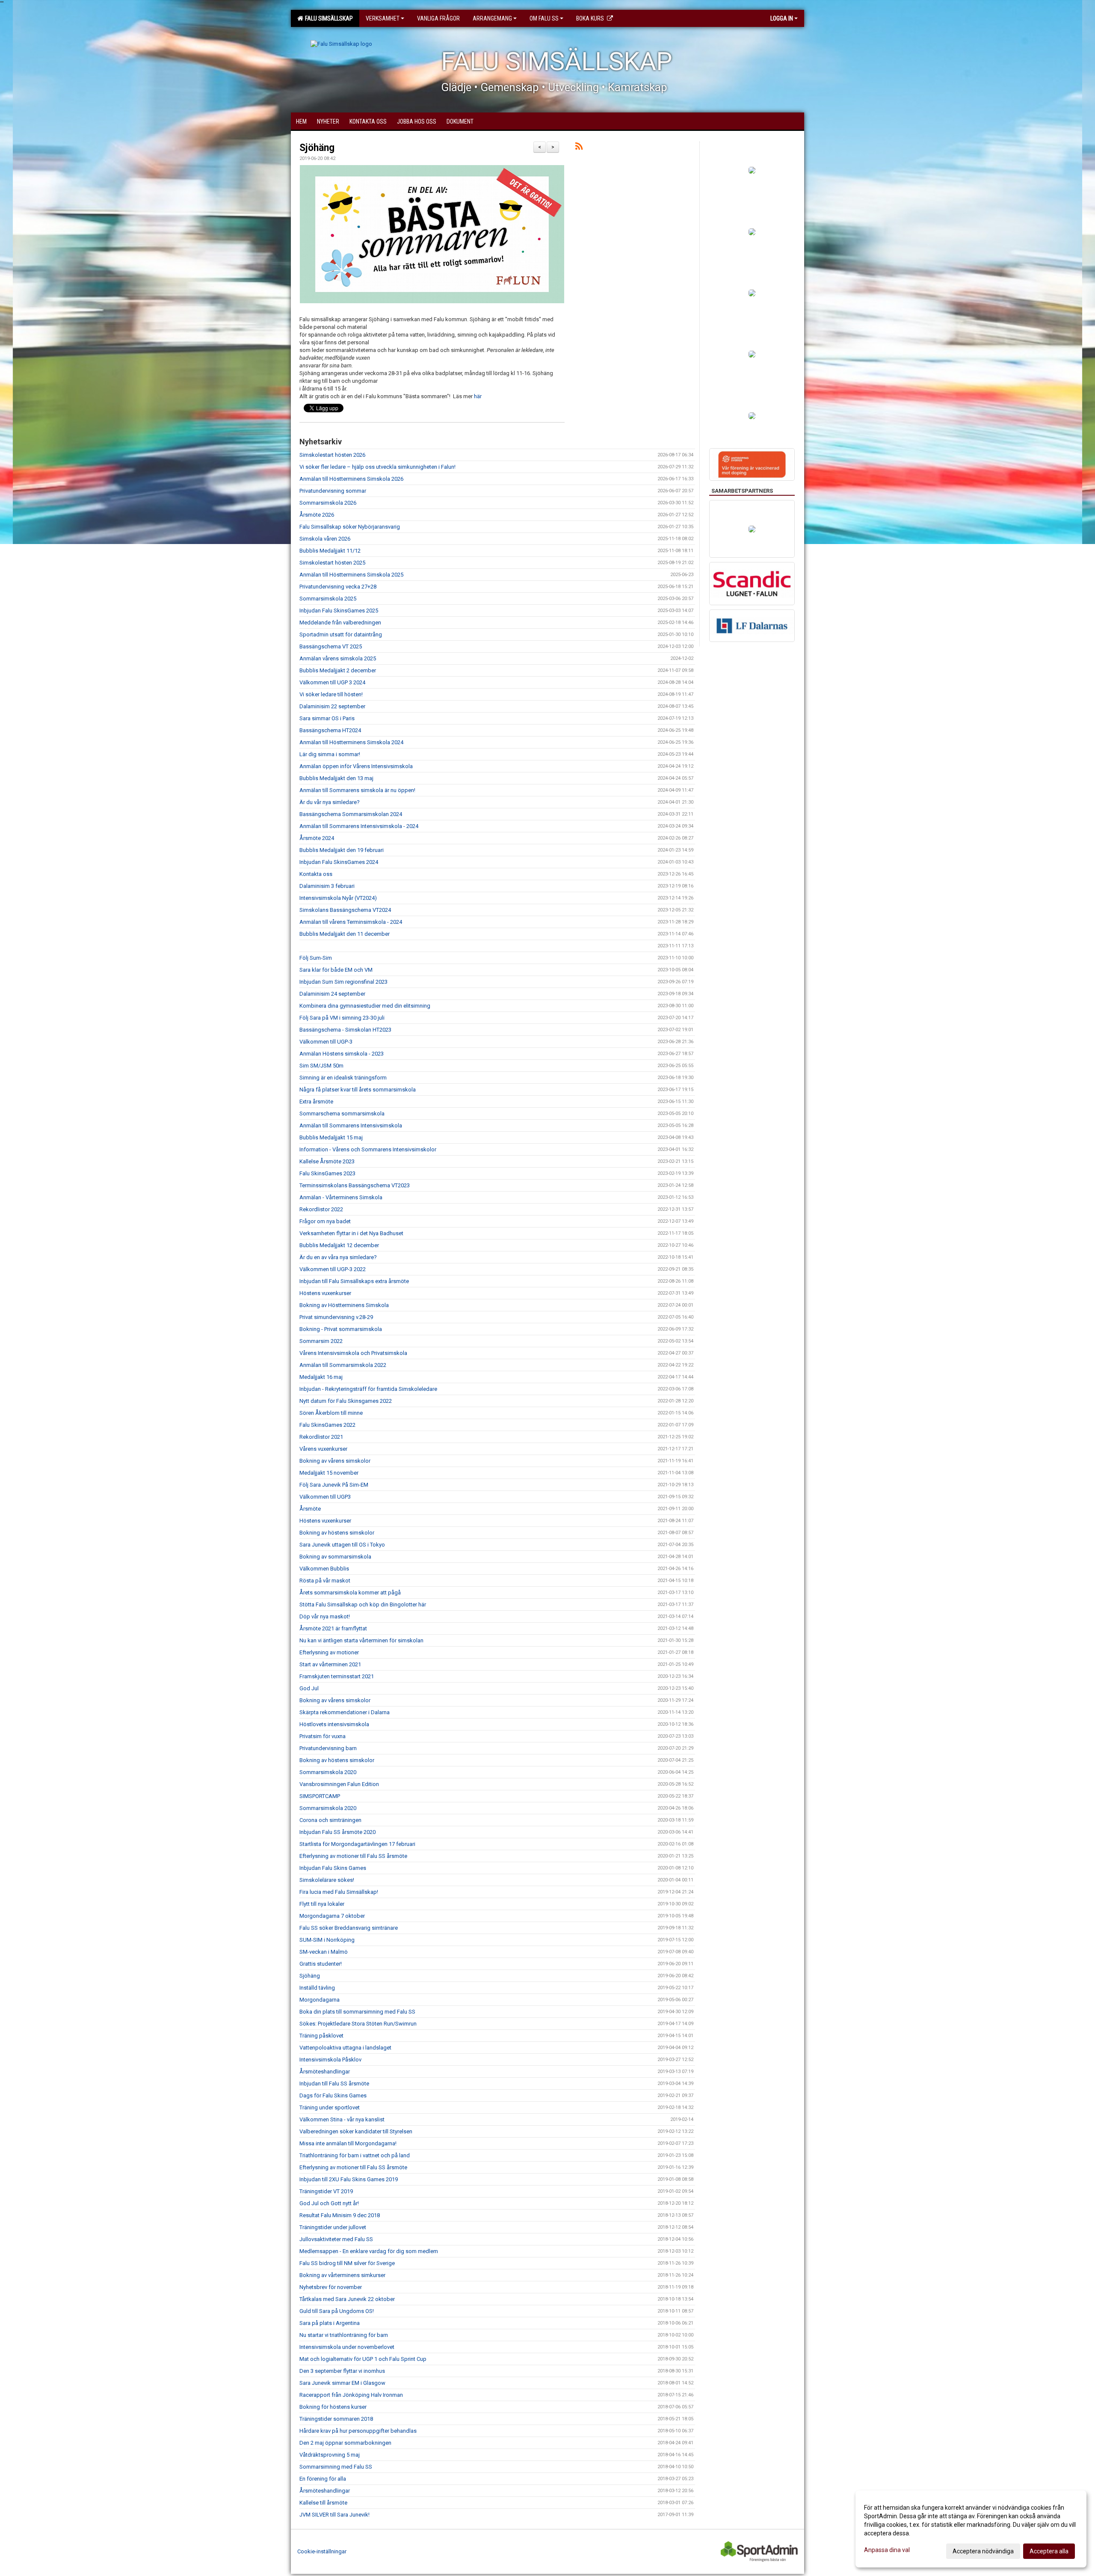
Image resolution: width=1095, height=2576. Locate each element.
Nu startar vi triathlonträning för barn (344, 2335)
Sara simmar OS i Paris (327, 718)
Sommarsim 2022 (321, 1341)
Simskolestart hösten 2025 (332, 563)
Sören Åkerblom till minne (331, 1413)
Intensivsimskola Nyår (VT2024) (338, 898)
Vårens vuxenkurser (323, 1449)
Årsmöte (310, 1509)
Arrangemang (492, 18)
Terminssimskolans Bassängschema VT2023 (355, 1185)
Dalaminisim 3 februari (327, 886)
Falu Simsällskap (328, 18)
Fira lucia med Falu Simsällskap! (339, 1892)
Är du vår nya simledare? (330, 802)
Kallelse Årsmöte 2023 (327, 1161)
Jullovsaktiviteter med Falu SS (336, 2239)
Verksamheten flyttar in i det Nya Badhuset (351, 1233)
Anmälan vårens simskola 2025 (338, 658)
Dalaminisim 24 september (332, 994)
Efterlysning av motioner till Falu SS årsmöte (353, 1856)
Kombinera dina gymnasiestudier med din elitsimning (365, 1006)
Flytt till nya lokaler (322, 1904)
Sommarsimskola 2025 (328, 599)
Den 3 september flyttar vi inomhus (342, 2371)
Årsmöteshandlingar (325, 2072)
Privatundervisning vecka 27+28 (338, 587)
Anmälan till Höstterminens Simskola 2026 (351, 479)
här (478, 396)
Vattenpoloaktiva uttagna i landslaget (345, 2048)
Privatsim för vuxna (323, 1736)
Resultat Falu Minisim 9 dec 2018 (340, 2215)
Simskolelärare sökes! (327, 1880)
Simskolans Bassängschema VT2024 (345, 910)
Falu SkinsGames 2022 (327, 1425)
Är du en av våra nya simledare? (338, 1257)
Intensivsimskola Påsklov (330, 2060)
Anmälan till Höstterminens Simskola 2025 (351, 575)
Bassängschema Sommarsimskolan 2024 (351, 814)
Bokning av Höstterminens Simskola (344, 1305)
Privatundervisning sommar (333, 491)
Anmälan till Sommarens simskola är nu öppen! (357, 790)
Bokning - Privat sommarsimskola (341, 1329)
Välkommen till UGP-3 (326, 1042)
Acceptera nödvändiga (983, 2551)
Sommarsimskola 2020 (328, 1772)
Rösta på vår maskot (325, 1581)
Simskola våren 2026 (325, 539)
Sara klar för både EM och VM (336, 970)
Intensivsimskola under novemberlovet (347, 2347)
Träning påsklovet (321, 2036)
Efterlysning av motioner (329, 1652)
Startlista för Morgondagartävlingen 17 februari (357, 1844)
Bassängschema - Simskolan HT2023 (345, 1030)
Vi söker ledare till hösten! (331, 694)
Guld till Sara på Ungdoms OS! (337, 2311)
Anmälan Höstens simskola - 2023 (342, 1054)
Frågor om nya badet (325, 1221)
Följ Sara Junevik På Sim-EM (334, 1485)
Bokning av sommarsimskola (335, 1557)
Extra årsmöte (316, 1102)
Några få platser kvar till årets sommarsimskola (358, 1090)
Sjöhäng (317, 148)
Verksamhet (383, 18)
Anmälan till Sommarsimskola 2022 (343, 1365)
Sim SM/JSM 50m (321, 1066)
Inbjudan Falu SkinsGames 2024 (339, 862)
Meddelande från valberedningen (340, 623)
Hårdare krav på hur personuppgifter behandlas (358, 2431)
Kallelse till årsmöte (323, 2503)
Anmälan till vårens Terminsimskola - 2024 (351, 922)
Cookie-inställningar (322, 2551)
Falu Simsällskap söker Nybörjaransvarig (350, 527)
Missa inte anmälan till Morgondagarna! (348, 2143)
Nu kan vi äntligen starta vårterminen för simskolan (361, 1640)
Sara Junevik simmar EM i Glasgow (342, 2383)
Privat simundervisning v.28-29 (336, 1317)
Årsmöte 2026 (317, 515)
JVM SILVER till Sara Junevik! (334, 2515)
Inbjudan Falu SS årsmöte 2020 (337, 1832)
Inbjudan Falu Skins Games (333, 1868)
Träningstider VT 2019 (326, 2191)
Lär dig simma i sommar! (330, 754)
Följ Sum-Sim (316, 958)
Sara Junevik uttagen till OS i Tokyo (342, 1545)
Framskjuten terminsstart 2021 (337, 1676)
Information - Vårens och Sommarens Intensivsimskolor (368, 1149)
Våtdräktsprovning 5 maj (330, 2455)
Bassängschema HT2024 (330, 730)
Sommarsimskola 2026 (328, 503)
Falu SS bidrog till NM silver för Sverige (347, 2263)
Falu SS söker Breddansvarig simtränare (349, 1928)
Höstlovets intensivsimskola (334, 1724)
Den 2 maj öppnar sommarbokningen (345, 2443)
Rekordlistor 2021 (321, 1437)
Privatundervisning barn (328, 1748)
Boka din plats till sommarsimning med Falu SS (357, 2012)
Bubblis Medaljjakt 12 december (339, 1245)
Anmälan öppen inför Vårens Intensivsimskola (356, 766)
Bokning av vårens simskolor (335, 1461)
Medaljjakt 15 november (329, 1473)
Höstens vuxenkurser (325, 1293)
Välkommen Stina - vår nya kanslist (342, 2119)
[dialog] (971, 2529)
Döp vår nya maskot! (325, 1616)
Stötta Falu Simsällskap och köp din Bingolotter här (363, 1604)
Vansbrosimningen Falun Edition (339, 1784)
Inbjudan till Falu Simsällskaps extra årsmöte (354, 1281)
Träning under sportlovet (330, 2107)
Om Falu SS (544, 18)
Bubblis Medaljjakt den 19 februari (342, 850)
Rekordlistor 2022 (321, 1209)
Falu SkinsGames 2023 (327, 1173)
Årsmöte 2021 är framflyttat (333, 1628)
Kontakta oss (316, 874)
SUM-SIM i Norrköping (327, 1940)
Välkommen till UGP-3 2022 (333, 1269)
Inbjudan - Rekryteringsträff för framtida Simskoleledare (368, 1389)
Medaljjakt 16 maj (321, 1377)
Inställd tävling (317, 1988)
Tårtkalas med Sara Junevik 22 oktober (347, 2299)
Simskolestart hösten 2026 (332, 455)
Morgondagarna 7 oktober (332, 1916)
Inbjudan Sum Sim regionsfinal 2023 (343, 982)
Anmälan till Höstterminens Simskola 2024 (351, 742)
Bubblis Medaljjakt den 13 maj (336, 778)
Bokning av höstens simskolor (337, 1533)
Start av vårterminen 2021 (330, 1664)
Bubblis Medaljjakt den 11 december (345, 934)
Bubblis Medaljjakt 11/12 (330, 551)
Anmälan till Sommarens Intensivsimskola (351, 1125)
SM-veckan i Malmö (324, 1952)
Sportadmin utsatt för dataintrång (341, 634)
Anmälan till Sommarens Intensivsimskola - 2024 (359, 826)
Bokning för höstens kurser (333, 2407)
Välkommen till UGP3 (325, 1497)
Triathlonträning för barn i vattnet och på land (355, 2155)
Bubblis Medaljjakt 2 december (338, 670)
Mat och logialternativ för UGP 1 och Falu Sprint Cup (363, 2359)
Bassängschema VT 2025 (331, 646)
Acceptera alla (1049, 2551)
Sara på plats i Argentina (330, 2323)
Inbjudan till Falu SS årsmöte (334, 2084)
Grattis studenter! (321, 1964)
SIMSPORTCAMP (320, 1796)
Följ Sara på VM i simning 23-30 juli (342, 1018)
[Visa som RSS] (579, 148)
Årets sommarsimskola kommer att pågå (350, 1593)
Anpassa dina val (887, 2550)
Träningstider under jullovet (333, 2227)
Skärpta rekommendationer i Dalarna (345, 1712)
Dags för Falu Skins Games (333, 2095)
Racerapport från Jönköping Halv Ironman (351, 2395)
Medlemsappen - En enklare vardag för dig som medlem (369, 2251)
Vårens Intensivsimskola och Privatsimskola (353, 1353)
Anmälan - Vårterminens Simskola (341, 1197)
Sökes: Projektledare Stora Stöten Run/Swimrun (358, 2024)
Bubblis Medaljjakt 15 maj (331, 1137)
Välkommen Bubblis (324, 1569)
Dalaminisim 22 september (332, 706)
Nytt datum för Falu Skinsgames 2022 (346, 1401)
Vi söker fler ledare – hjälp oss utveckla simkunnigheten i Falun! (377, 467)
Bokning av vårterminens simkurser (342, 2275)
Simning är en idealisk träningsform (343, 1078)
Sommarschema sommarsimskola (342, 1114)
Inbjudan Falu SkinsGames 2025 (339, 611)
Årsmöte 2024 (317, 838)
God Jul (309, 1688)
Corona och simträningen (330, 1820)
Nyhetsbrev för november (331, 2287)
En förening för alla (323, 2479)
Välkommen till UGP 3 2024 (332, 682)
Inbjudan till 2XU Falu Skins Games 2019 (349, 2179)
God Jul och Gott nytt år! (329, 2203)
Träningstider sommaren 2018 (336, 2419)
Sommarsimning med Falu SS (336, 2467)
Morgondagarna (320, 2000)
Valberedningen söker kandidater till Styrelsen (356, 2131)
